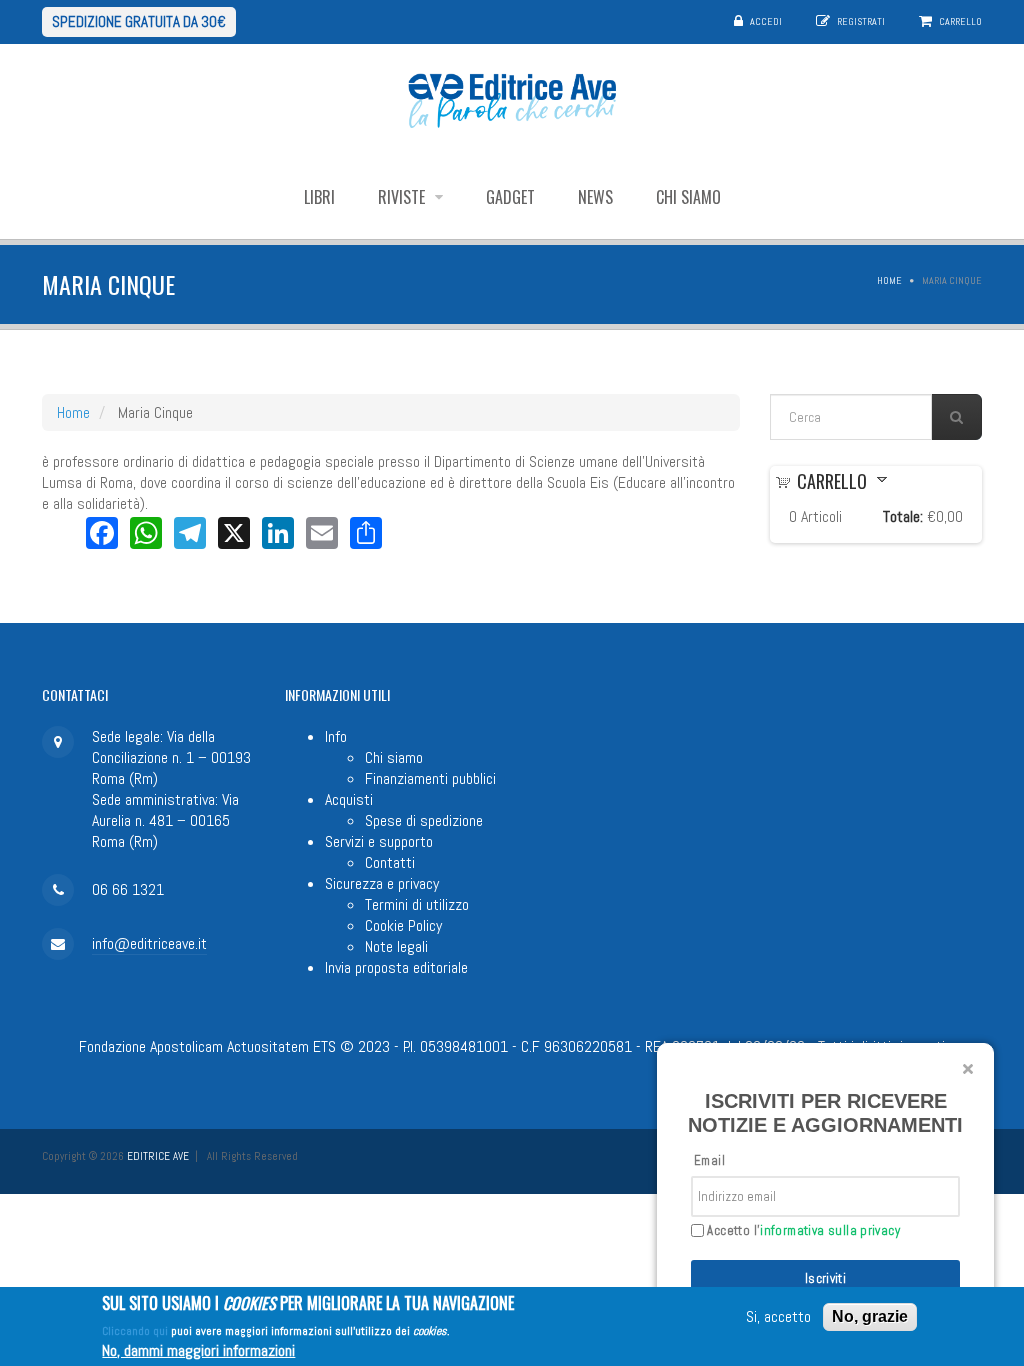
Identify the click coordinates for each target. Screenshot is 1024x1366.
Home (889, 280)
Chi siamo (688, 197)
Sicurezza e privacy (382, 883)
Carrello (960, 21)
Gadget (510, 197)
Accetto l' (802, 1231)
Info (336, 736)
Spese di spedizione (424, 820)
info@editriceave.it (149, 943)
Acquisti (349, 799)
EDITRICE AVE (158, 1156)
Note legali (396, 946)
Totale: (903, 516)
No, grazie (870, 1316)
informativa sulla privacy (830, 1230)
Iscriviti (826, 1278)
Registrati (861, 21)
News (595, 197)
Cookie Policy (403, 925)
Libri (319, 197)
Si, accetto (778, 1316)
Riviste (403, 197)
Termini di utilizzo (417, 904)
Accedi (766, 21)
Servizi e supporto (379, 841)
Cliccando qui (135, 1331)
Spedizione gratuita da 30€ (139, 21)
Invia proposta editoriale (396, 967)
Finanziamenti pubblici (430, 778)
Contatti (390, 862)
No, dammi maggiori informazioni (198, 1350)
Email (709, 1160)
